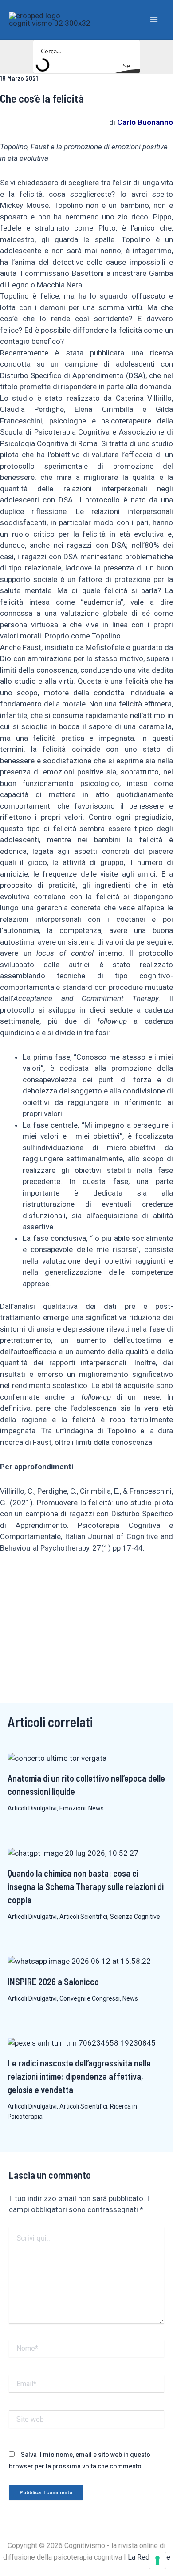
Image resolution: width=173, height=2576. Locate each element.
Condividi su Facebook (10, 1579)
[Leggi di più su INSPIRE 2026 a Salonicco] (79, 1961)
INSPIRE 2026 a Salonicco (53, 1982)
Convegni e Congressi (90, 1998)
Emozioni (73, 1808)
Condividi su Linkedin (32, 1579)
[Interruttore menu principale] (154, 20)
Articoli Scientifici (83, 1917)
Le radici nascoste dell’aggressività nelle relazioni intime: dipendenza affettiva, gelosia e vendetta (79, 2076)
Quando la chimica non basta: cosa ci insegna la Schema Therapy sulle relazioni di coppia (86, 1886)
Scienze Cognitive (135, 1917)
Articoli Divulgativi (32, 1808)
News (96, 1808)
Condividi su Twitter (53, 1579)
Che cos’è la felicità (42, 98)
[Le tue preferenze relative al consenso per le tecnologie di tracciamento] (157, 2560)
